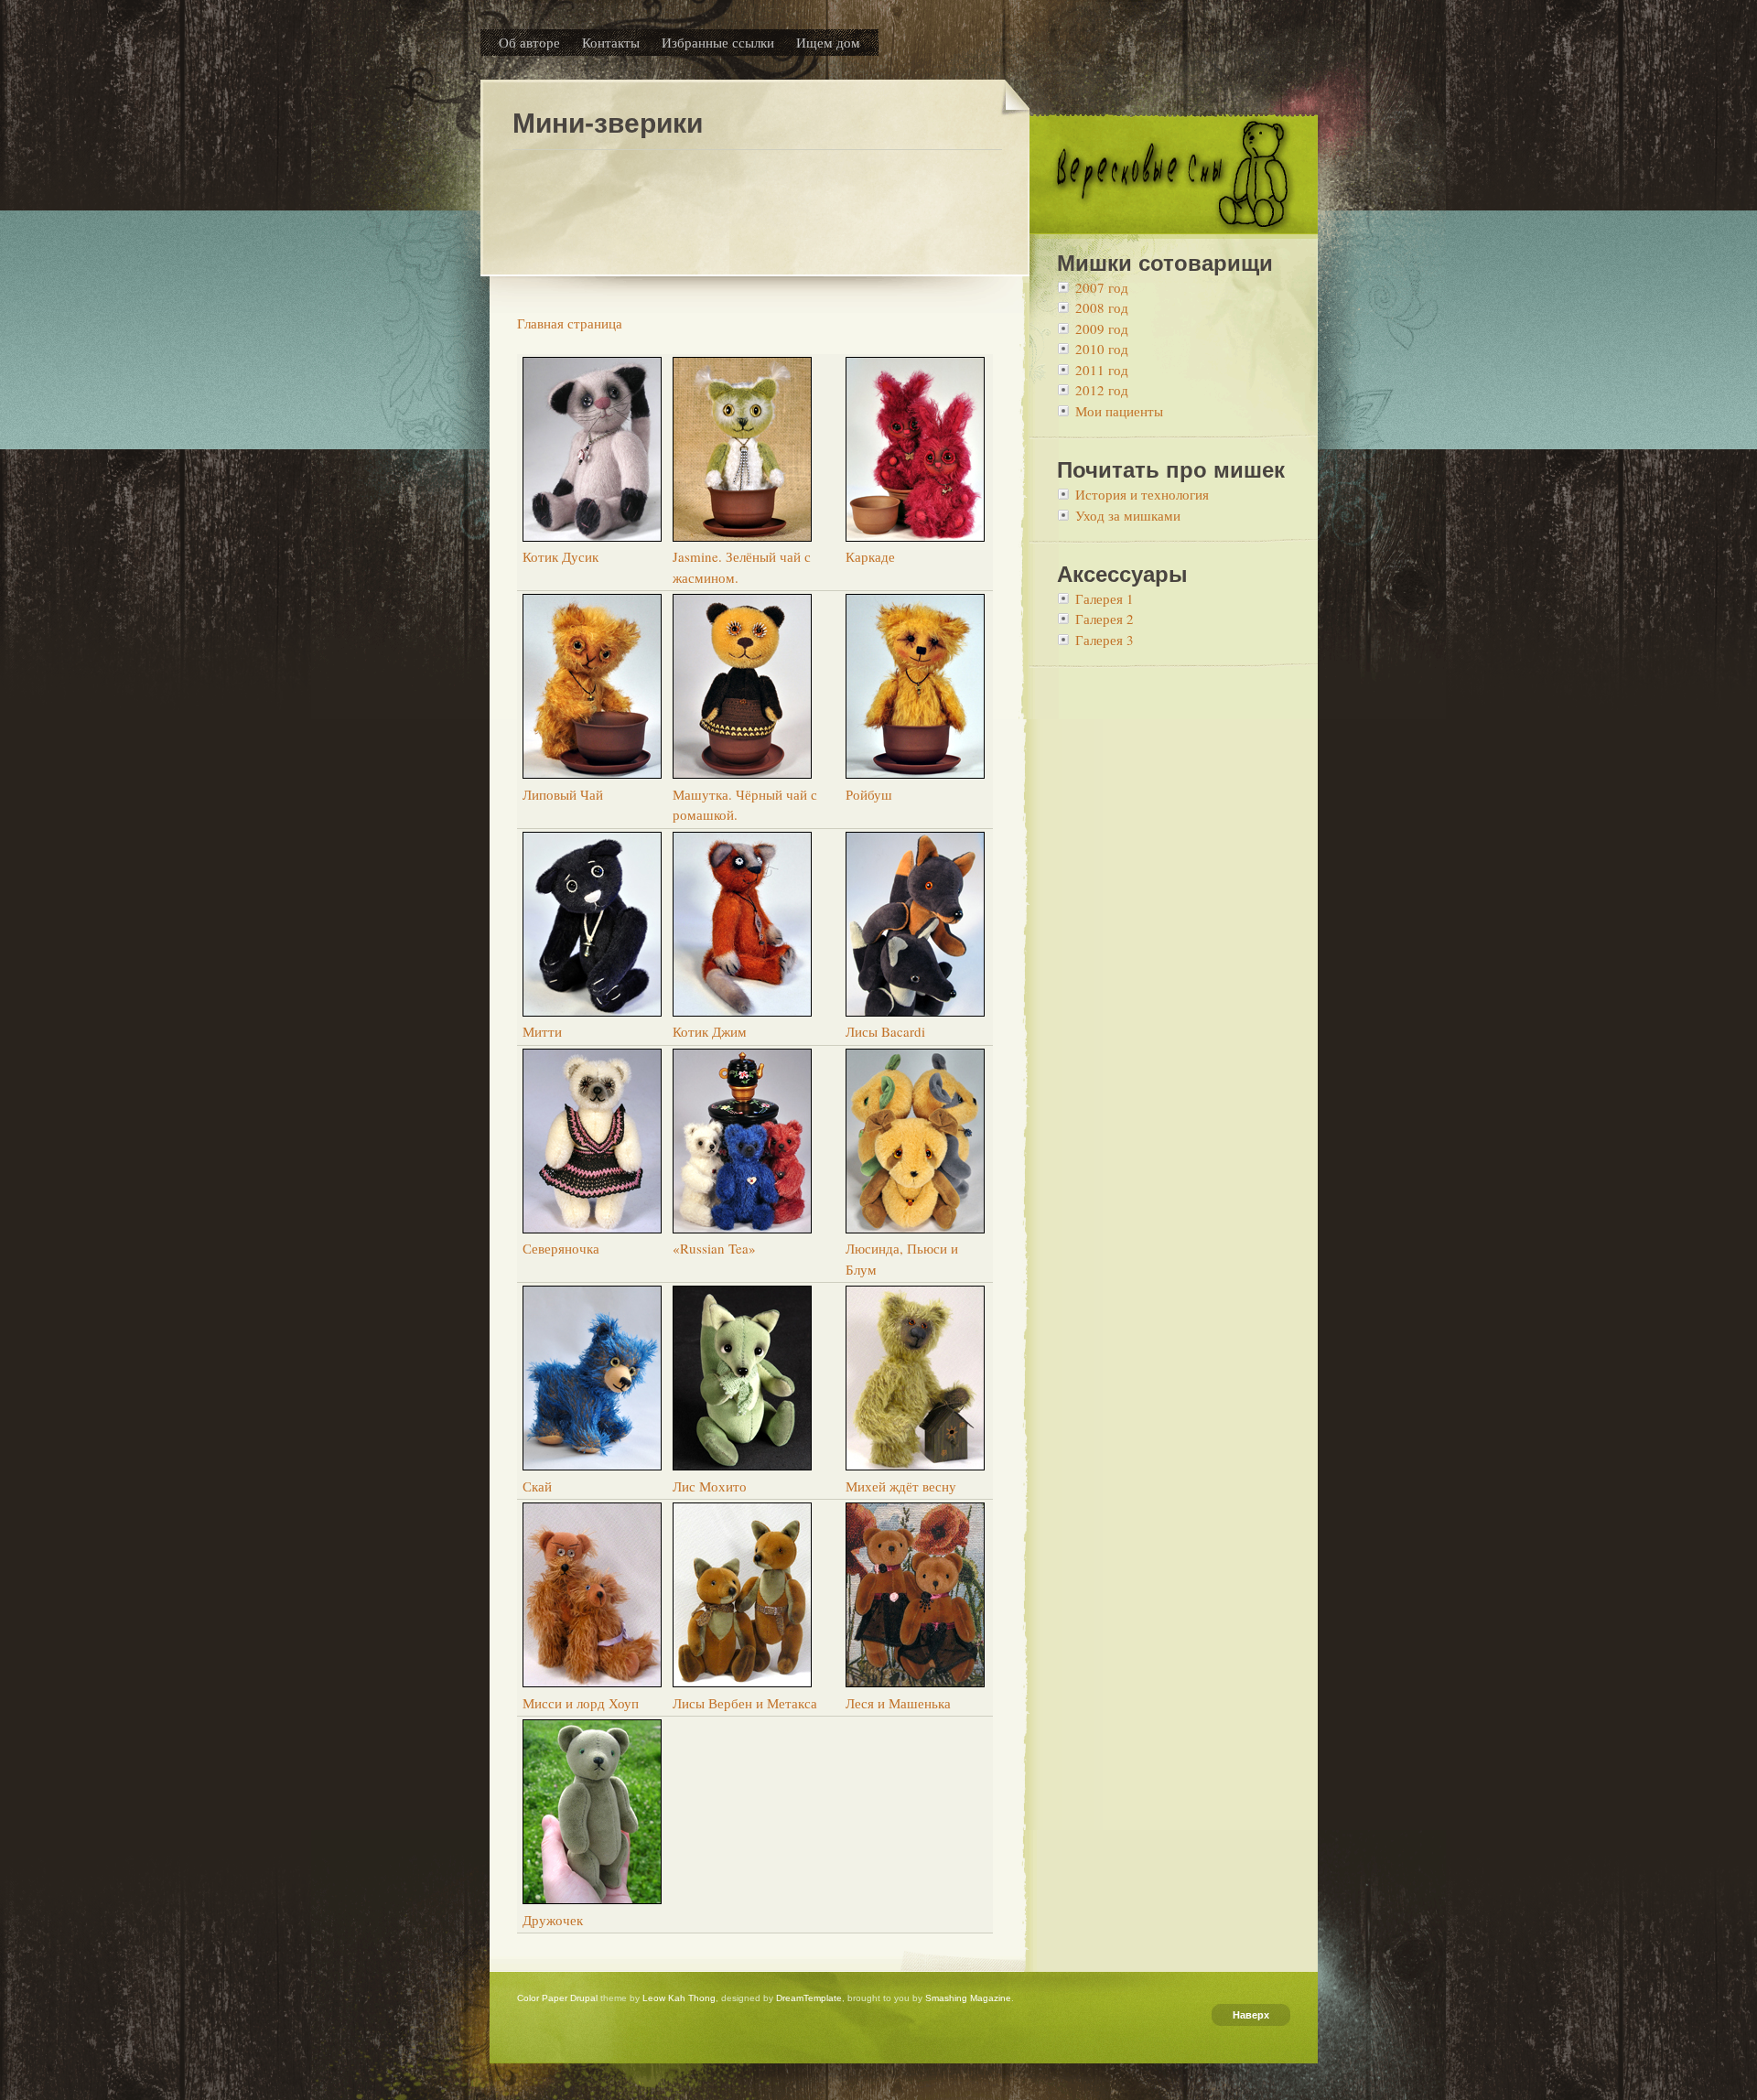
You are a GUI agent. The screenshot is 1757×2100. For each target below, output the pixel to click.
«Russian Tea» (714, 1248)
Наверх (1251, 2015)
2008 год (1102, 307)
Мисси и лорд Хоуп (581, 1703)
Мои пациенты (1119, 411)
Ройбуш (869, 794)
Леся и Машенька (898, 1703)
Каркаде (870, 556)
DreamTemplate (809, 1998)
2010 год (1102, 349)
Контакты (611, 42)
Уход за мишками (1128, 515)
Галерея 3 (1105, 640)
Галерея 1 (1105, 598)
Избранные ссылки (718, 42)
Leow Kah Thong (679, 1998)
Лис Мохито (710, 1486)
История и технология (1142, 494)
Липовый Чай (563, 794)
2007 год (1102, 287)
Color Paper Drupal (557, 1998)
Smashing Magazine (968, 1998)
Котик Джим (710, 1031)
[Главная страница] (1174, 227)
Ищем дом (828, 42)
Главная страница (570, 323)
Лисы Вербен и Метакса (745, 1703)
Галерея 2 (1105, 619)
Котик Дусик (561, 556)
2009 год (1102, 328)
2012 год (1102, 390)
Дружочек (553, 1920)
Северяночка (561, 1248)
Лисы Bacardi (885, 1031)
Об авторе (529, 42)
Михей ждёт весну (901, 1486)
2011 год (1102, 370)
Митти (542, 1031)
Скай (537, 1486)
